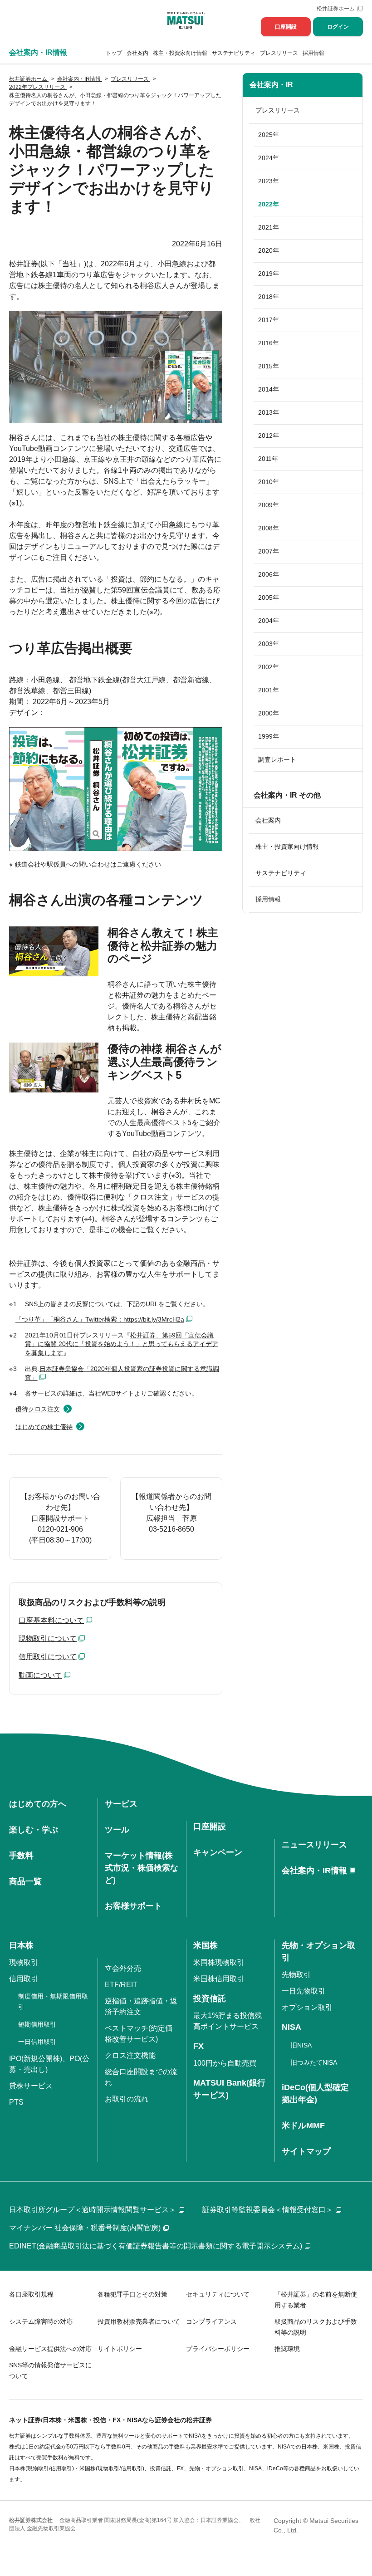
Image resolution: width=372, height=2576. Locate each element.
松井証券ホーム (336, 9)
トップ (114, 53)
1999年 (269, 736)
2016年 (269, 343)
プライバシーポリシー (218, 2349)
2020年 (269, 250)
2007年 (269, 551)
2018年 (269, 297)
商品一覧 (25, 1881)
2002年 (269, 667)
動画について (40, 1675)
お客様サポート (133, 1906)
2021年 (269, 227)
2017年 (269, 320)
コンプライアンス (211, 2321)
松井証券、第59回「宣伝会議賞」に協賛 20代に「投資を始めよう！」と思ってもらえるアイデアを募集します (122, 1344)
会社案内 (137, 53)
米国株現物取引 (219, 1962)
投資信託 (210, 1998)
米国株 (206, 1945)
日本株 (21, 1945)
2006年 (269, 574)
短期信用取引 (37, 2024)
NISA (291, 2027)
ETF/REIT (121, 1985)
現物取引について (48, 1638)
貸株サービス (31, 2086)
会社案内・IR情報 (314, 1871)
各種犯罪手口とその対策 (132, 2294)
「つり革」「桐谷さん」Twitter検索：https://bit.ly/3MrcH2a (100, 1319)
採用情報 (313, 53)
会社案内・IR (271, 85)
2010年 (269, 482)
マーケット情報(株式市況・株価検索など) (142, 1868)
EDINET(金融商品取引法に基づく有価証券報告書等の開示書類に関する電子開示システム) (156, 2246)
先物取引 (296, 1975)
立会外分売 (123, 1968)
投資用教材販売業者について (139, 2321)
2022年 (269, 204)
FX (198, 2046)
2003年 (269, 644)
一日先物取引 (303, 1991)
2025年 (269, 135)
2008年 (269, 528)
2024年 (269, 158)
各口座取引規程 (31, 2294)
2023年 (269, 181)
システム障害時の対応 (41, 2321)
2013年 (269, 412)
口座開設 (286, 27)
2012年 (269, 436)
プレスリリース (279, 53)
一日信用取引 (37, 2042)
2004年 (269, 621)
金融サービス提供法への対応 (50, 2349)
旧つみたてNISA (314, 2062)
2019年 (269, 274)
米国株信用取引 (219, 1979)
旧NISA (301, 2045)
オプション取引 (307, 2007)
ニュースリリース (314, 1845)
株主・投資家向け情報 (180, 53)
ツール (117, 1830)
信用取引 (24, 1979)
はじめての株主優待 (44, 1427)
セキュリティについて (218, 2294)
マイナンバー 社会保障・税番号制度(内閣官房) (85, 2228)
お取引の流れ (127, 2099)
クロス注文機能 (130, 2055)
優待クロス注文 (38, 1409)
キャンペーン (218, 1852)
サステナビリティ (234, 53)
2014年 (269, 389)
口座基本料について (51, 1620)
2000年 (269, 713)
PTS (16, 2102)
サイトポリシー (120, 2349)
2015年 (269, 366)
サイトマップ (306, 2151)
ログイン (338, 27)
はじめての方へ (38, 1804)
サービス (121, 1804)
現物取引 (24, 1962)
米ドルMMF (303, 2125)
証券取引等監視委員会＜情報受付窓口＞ (268, 2210)
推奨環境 (287, 2349)
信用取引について (48, 1657)
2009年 (269, 505)
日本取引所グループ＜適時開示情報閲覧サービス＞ (93, 2210)
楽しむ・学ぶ (34, 1830)
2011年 (268, 459)
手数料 (21, 1856)
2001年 (269, 690)
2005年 (269, 597)
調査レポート (277, 759)
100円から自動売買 (225, 2063)
